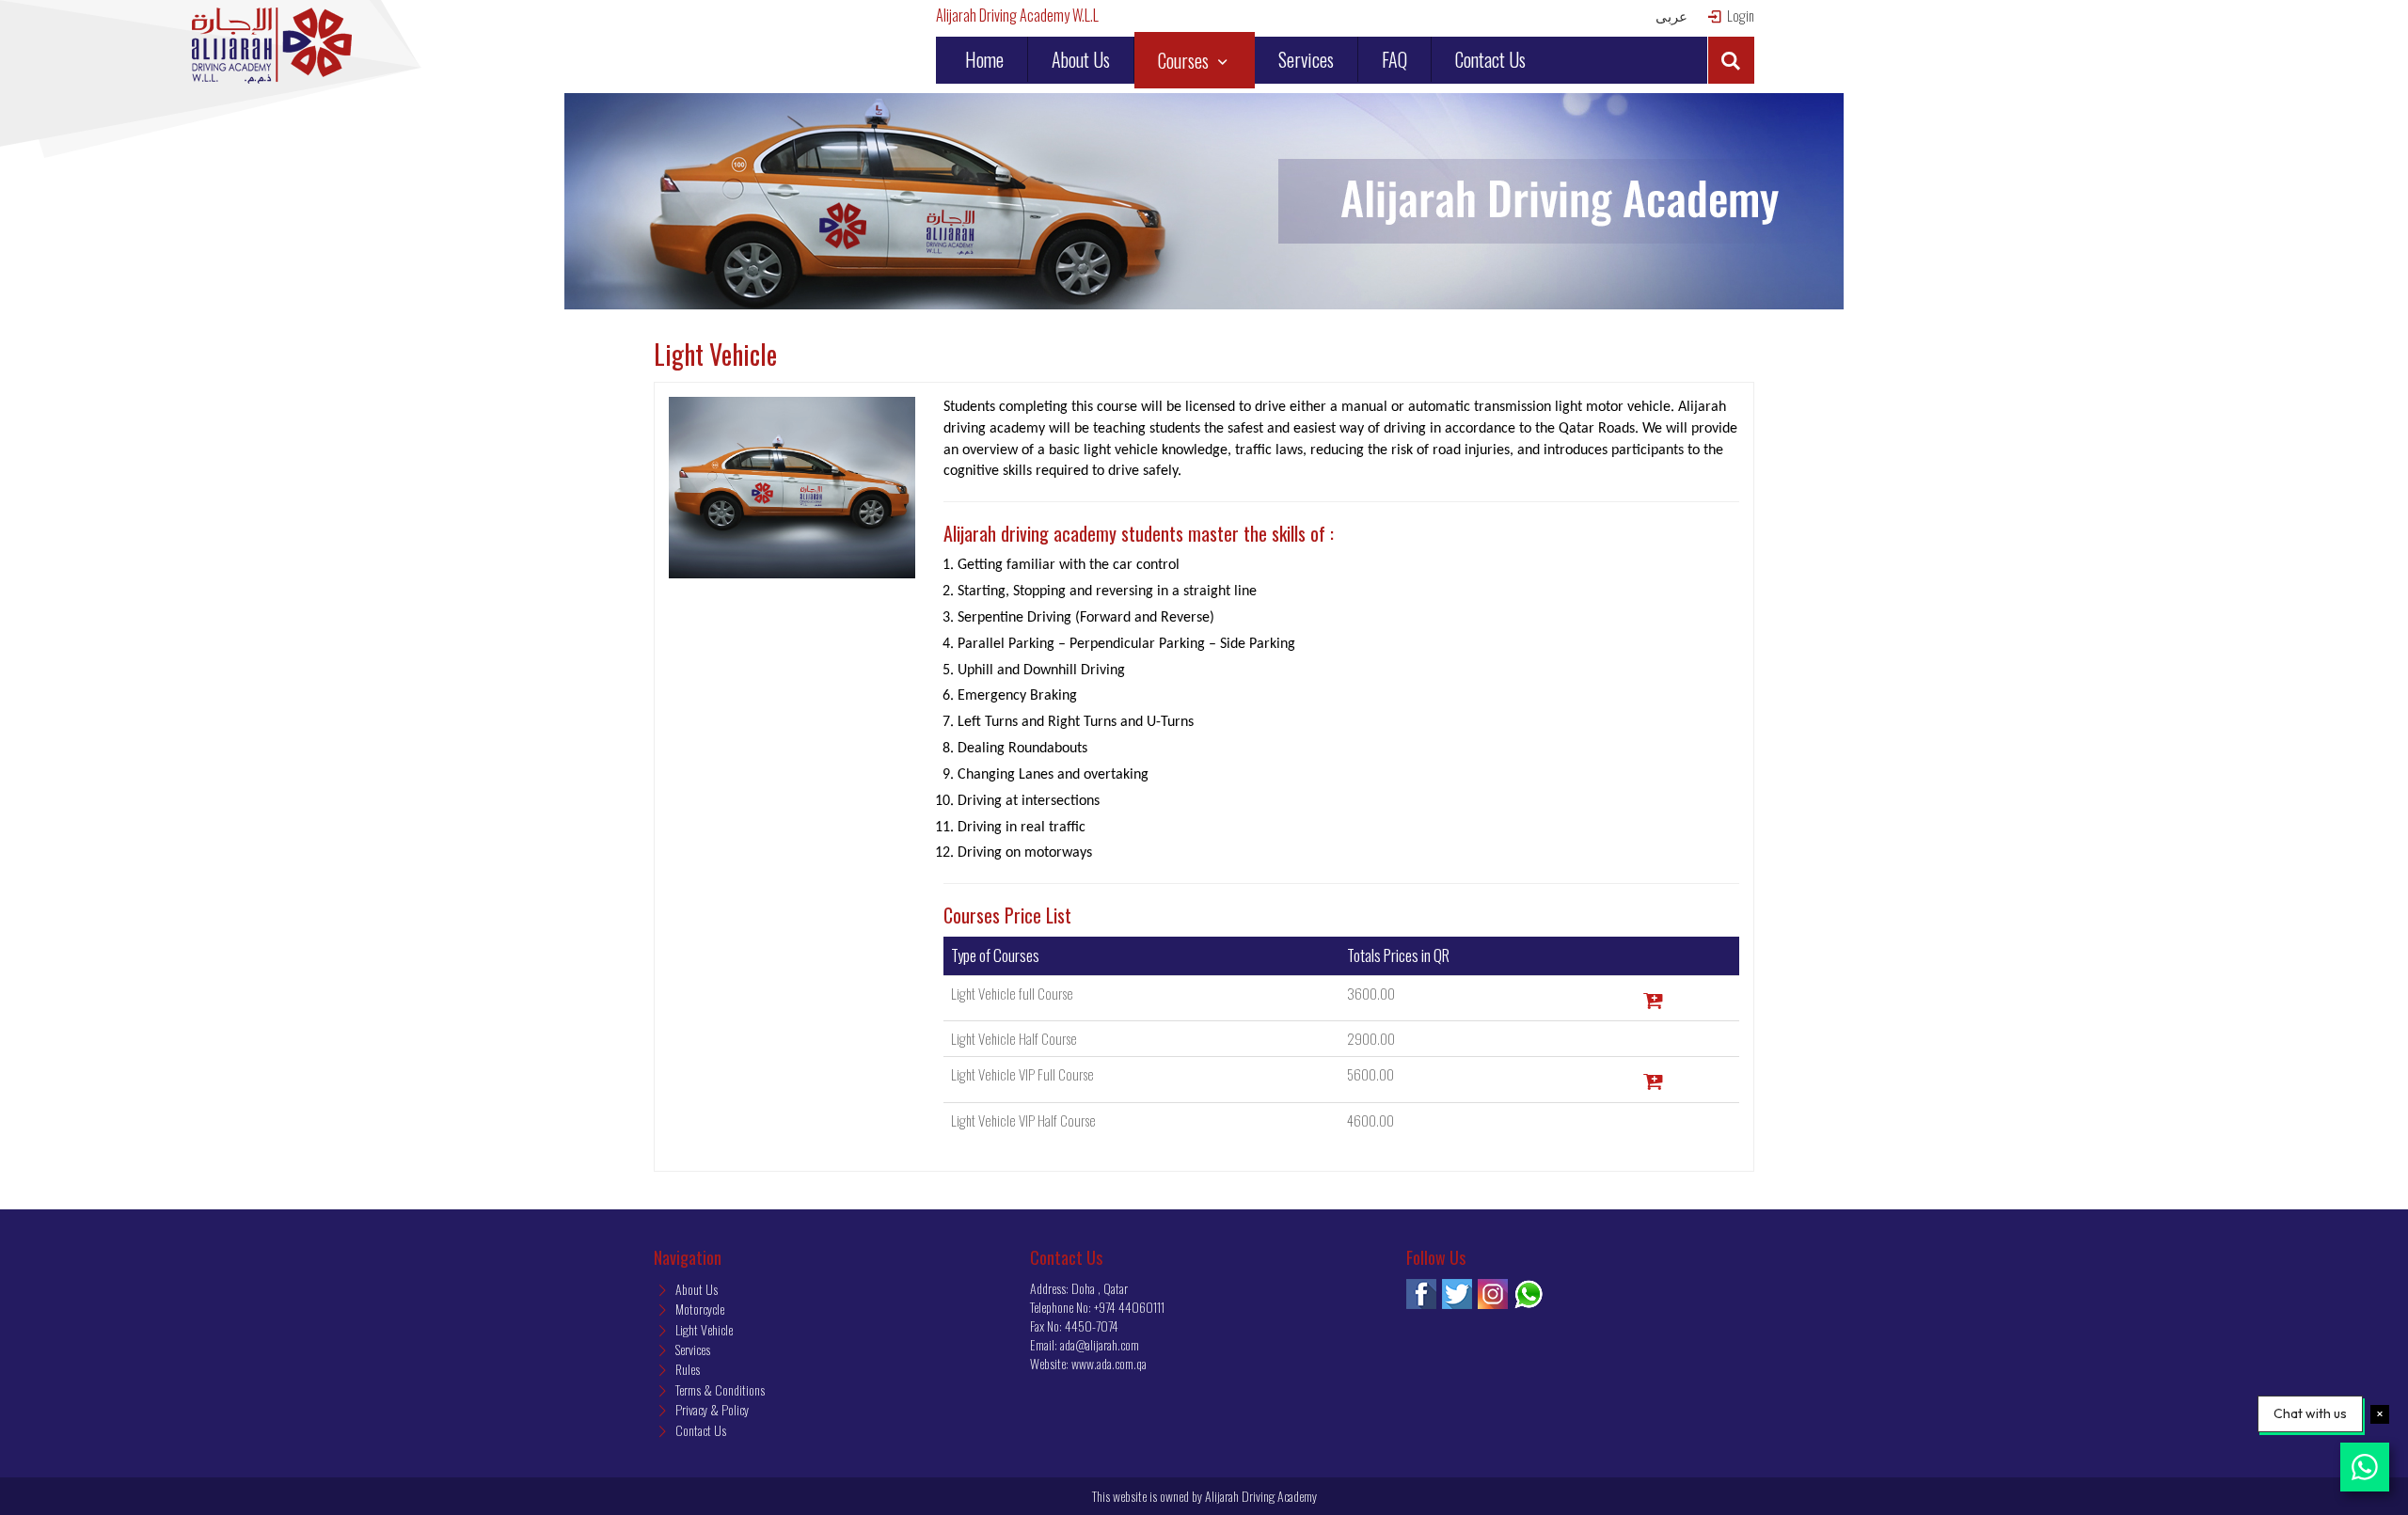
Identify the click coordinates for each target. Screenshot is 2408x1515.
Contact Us (1490, 59)
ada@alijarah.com (1100, 1344)
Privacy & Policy (711, 1409)
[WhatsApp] (1529, 1294)
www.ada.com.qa (1109, 1363)
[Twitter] (1457, 1294)
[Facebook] (1421, 1294)
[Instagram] (1493, 1294)
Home (984, 59)
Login (1739, 16)
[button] (1731, 60)
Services (1306, 59)
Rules (686, 1369)
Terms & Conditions (719, 1389)
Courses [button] (1185, 60)
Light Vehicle (703, 1329)
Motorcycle (698, 1309)
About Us (1081, 59)
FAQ (1394, 59)
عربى (1671, 16)
